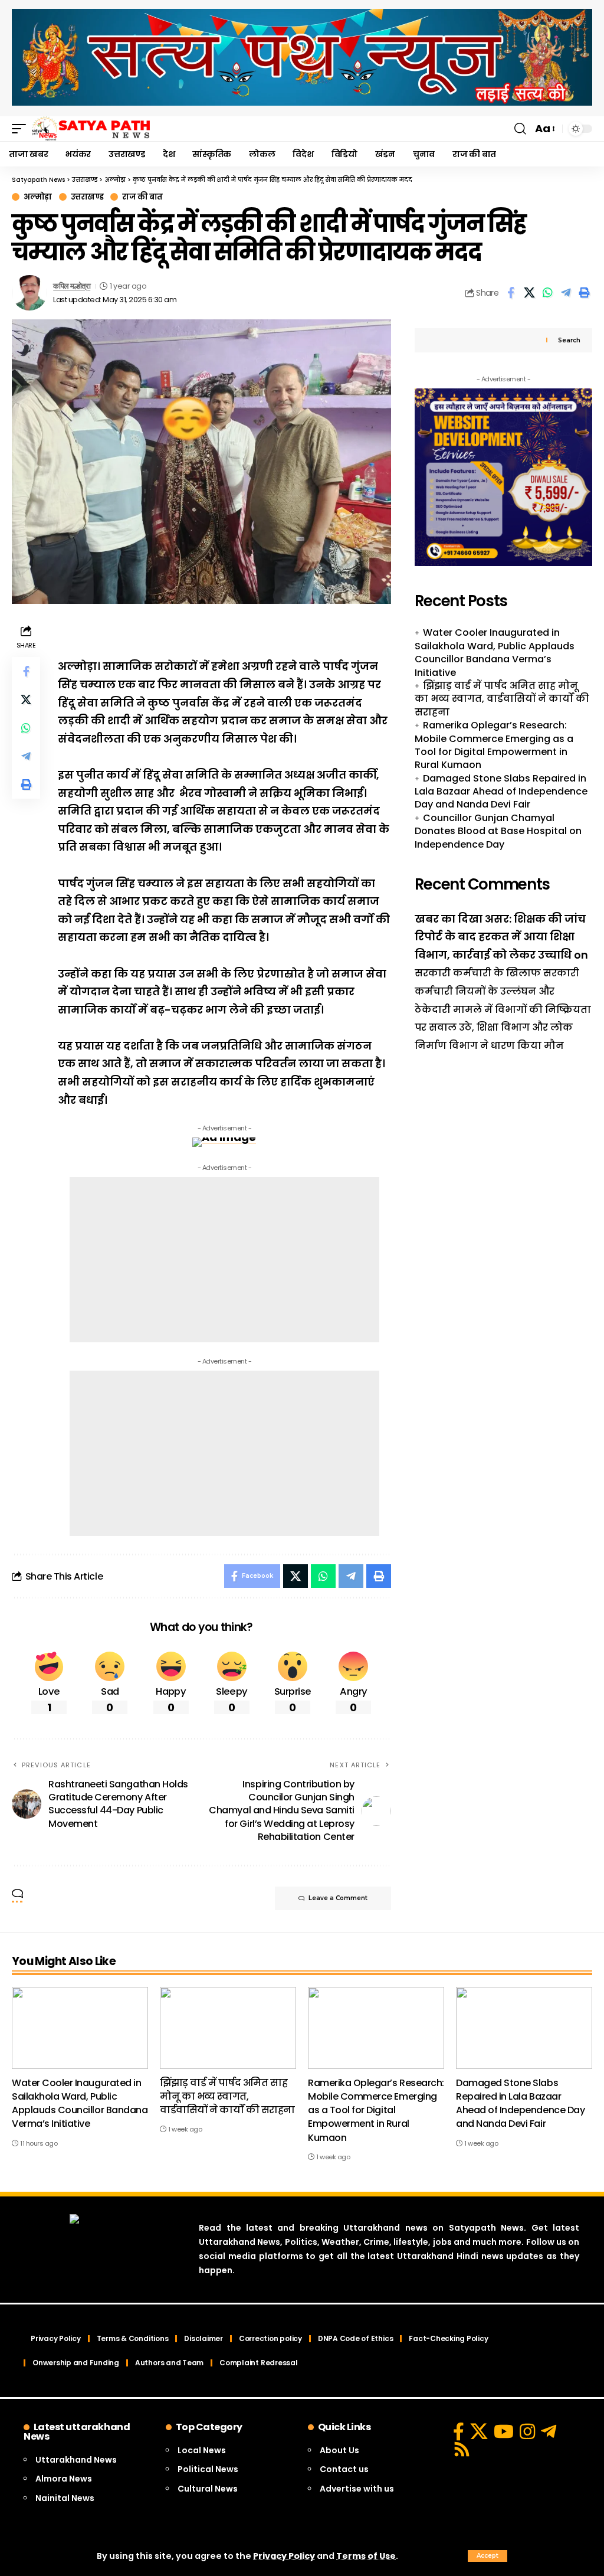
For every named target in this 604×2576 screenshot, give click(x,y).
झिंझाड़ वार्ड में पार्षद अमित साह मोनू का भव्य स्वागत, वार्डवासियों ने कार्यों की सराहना (502, 699)
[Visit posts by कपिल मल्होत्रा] (29, 293)
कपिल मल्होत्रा (72, 286)
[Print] (584, 293)
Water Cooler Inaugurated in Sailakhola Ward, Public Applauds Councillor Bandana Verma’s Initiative (495, 652)
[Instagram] (527, 2431)
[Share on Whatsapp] (547, 293)
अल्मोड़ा (38, 197)
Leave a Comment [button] (338, 1898)
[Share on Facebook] (511, 293)
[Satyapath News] (91, 129)
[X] (479, 2431)
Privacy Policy (284, 2556)
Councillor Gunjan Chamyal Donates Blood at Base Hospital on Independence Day (498, 831)
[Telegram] (549, 2431)
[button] (488, 2556)
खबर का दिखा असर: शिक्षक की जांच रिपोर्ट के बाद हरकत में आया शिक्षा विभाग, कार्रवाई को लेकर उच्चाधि (500, 937)
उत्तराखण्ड (87, 197)
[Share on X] (529, 293)
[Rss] (462, 2449)
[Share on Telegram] (566, 293)
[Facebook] (459, 2431)
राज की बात (142, 197)
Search (569, 340)
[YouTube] (504, 2431)
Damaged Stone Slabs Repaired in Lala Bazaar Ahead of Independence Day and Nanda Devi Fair (501, 792)
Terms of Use (366, 2556)
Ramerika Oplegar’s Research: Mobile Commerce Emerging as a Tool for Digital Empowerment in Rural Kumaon (494, 745)
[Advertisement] (224, 1260)
